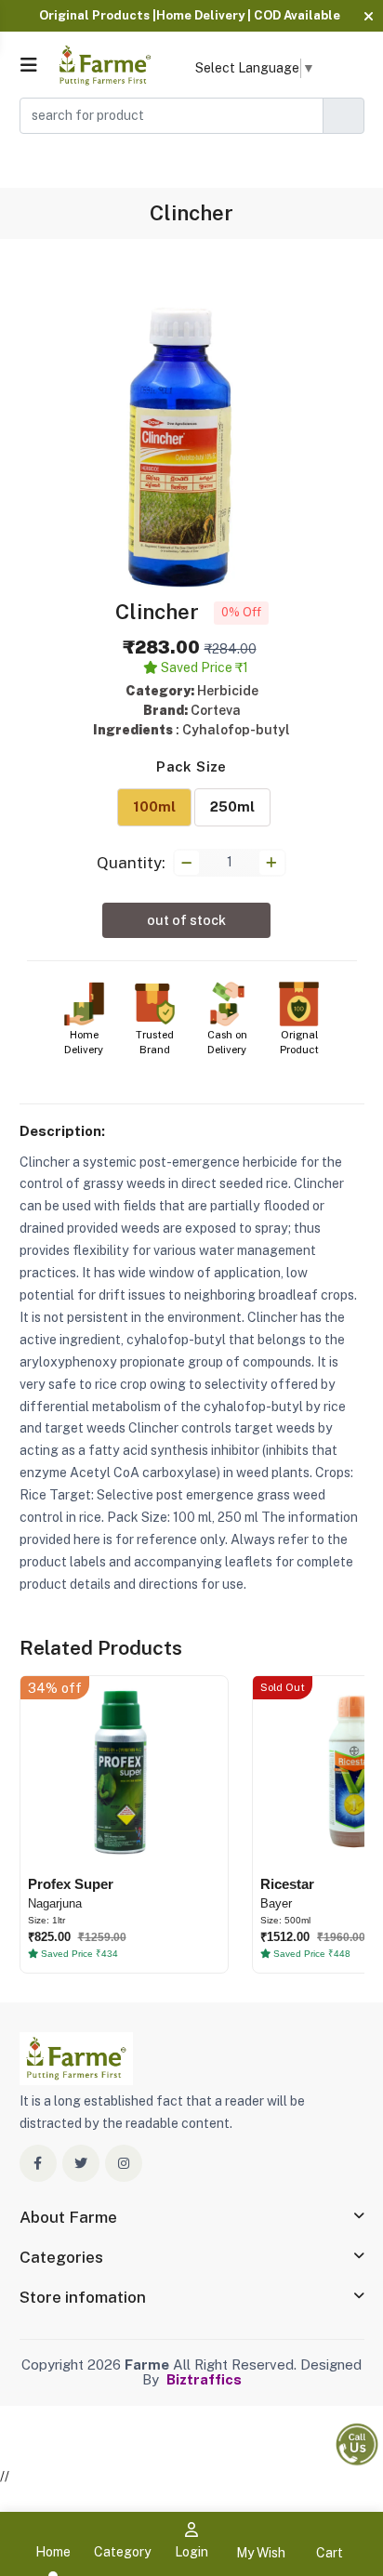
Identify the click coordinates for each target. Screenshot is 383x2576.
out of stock (186, 920)
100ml (154, 806)
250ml (232, 806)
